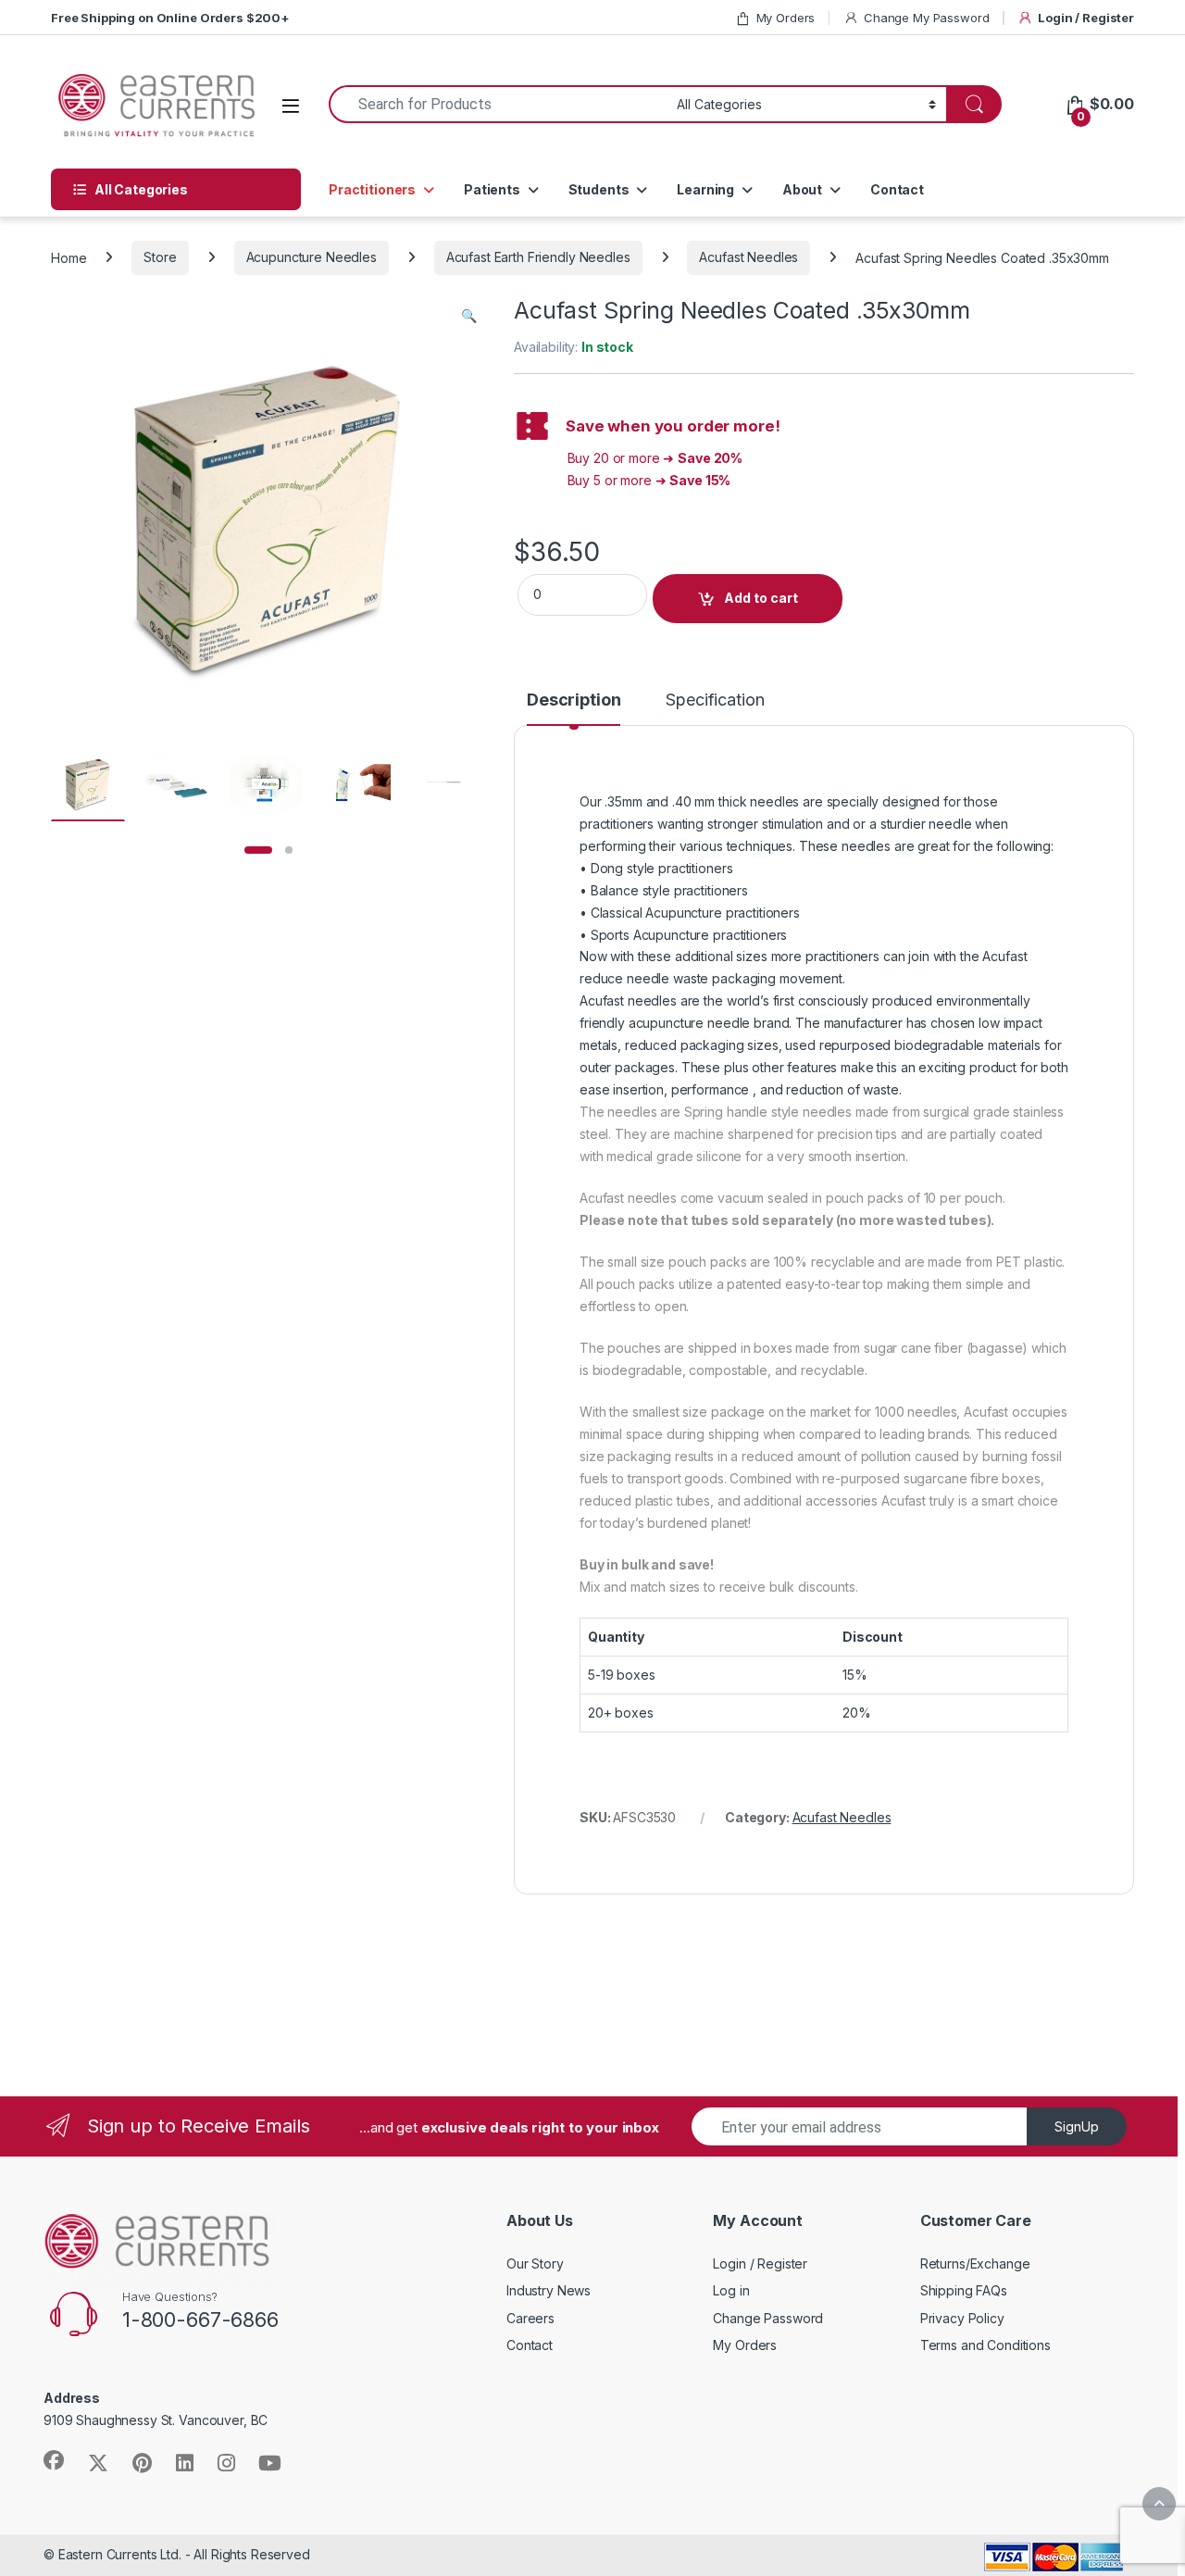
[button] (469, 316)
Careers (530, 2318)
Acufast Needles (748, 257)
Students (599, 189)
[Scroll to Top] (1159, 2504)
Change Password (768, 2318)
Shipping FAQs (964, 2290)
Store (160, 257)
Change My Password (926, 18)
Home (69, 257)
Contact (897, 189)
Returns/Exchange (975, 2263)
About (802, 189)
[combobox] (498, 104)
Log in (731, 2290)
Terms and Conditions (985, 2345)
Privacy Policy (962, 2318)
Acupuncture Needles (312, 257)
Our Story (535, 2263)
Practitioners (372, 189)
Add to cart (761, 598)
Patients (492, 189)
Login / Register (1086, 18)
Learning (705, 189)
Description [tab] (574, 700)
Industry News (549, 2290)
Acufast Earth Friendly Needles (538, 257)
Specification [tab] (715, 700)
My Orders (786, 18)
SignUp (1077, 2126)
